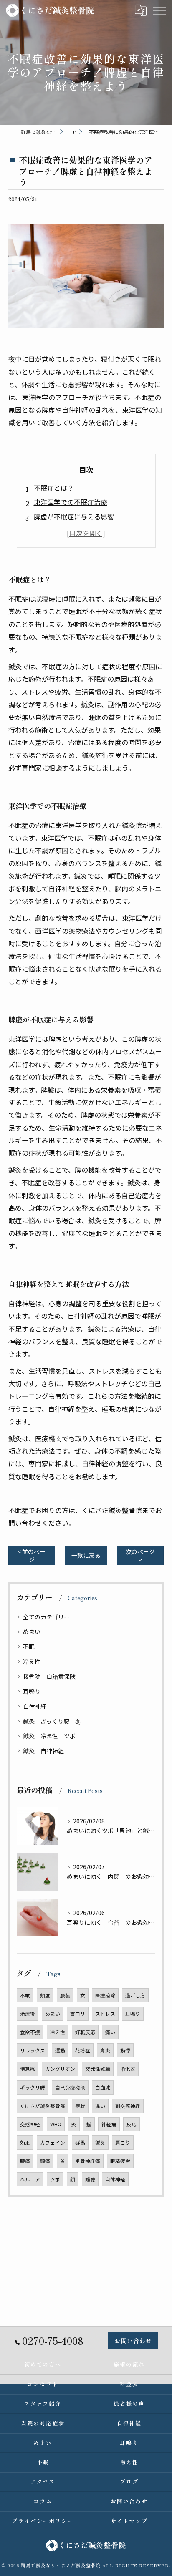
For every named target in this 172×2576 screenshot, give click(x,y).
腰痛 (25, 2161)
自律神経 (35, 1706)
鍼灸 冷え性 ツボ (49, 1736)
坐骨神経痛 (88, 2161)
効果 (25, 2143)
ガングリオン (60, 2069)
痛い (110, 2032)
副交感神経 (128, 2106)
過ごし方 (135, 1995)
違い (100, 2106)
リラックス (33, 2050)
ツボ (55, 2179)
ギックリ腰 (33, 2087)
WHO (56, 2124)
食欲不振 (30, 2032)
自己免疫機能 (70, 2087)
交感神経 (30, 2124)
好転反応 (85, 2032)
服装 (65, 1995)
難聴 (90, 2179)
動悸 (125, 2050)
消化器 (128, 2069)
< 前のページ (32, 1555)
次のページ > (140, 1555)
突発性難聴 (98, 2069)
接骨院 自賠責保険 (49, 1676)
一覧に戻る (86, 1555)
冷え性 (32, 1662)
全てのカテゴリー (46, 1617)
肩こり (123, 2143)
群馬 (80, 2143)
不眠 (29, 1647)
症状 (80, 2106)
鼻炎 (105, 2050)
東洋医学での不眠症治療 (71, 502)
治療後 (28, 2014)
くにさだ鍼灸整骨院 (43, 2106)
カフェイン (53, 2143)
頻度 (45, 1995)
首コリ (78, 2014)
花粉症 (83, 2050)
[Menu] (159, 10)
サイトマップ (129, 2521)
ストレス (105, 2014)
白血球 (103, 2087)
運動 (60, 2050)
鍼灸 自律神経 (43, 1751)
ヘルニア (30, 2179)
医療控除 (105, 1995)
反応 (132, 2124)
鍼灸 (100, 2143)
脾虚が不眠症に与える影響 (74, 516)
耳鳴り (32, 1691)
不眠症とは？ (54, 488)
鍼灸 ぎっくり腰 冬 (52, 1721)
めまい (32, 1632)
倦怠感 (28, 2069)
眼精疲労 (120, 2161)
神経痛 (109, 2124)
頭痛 (45, 2161)
